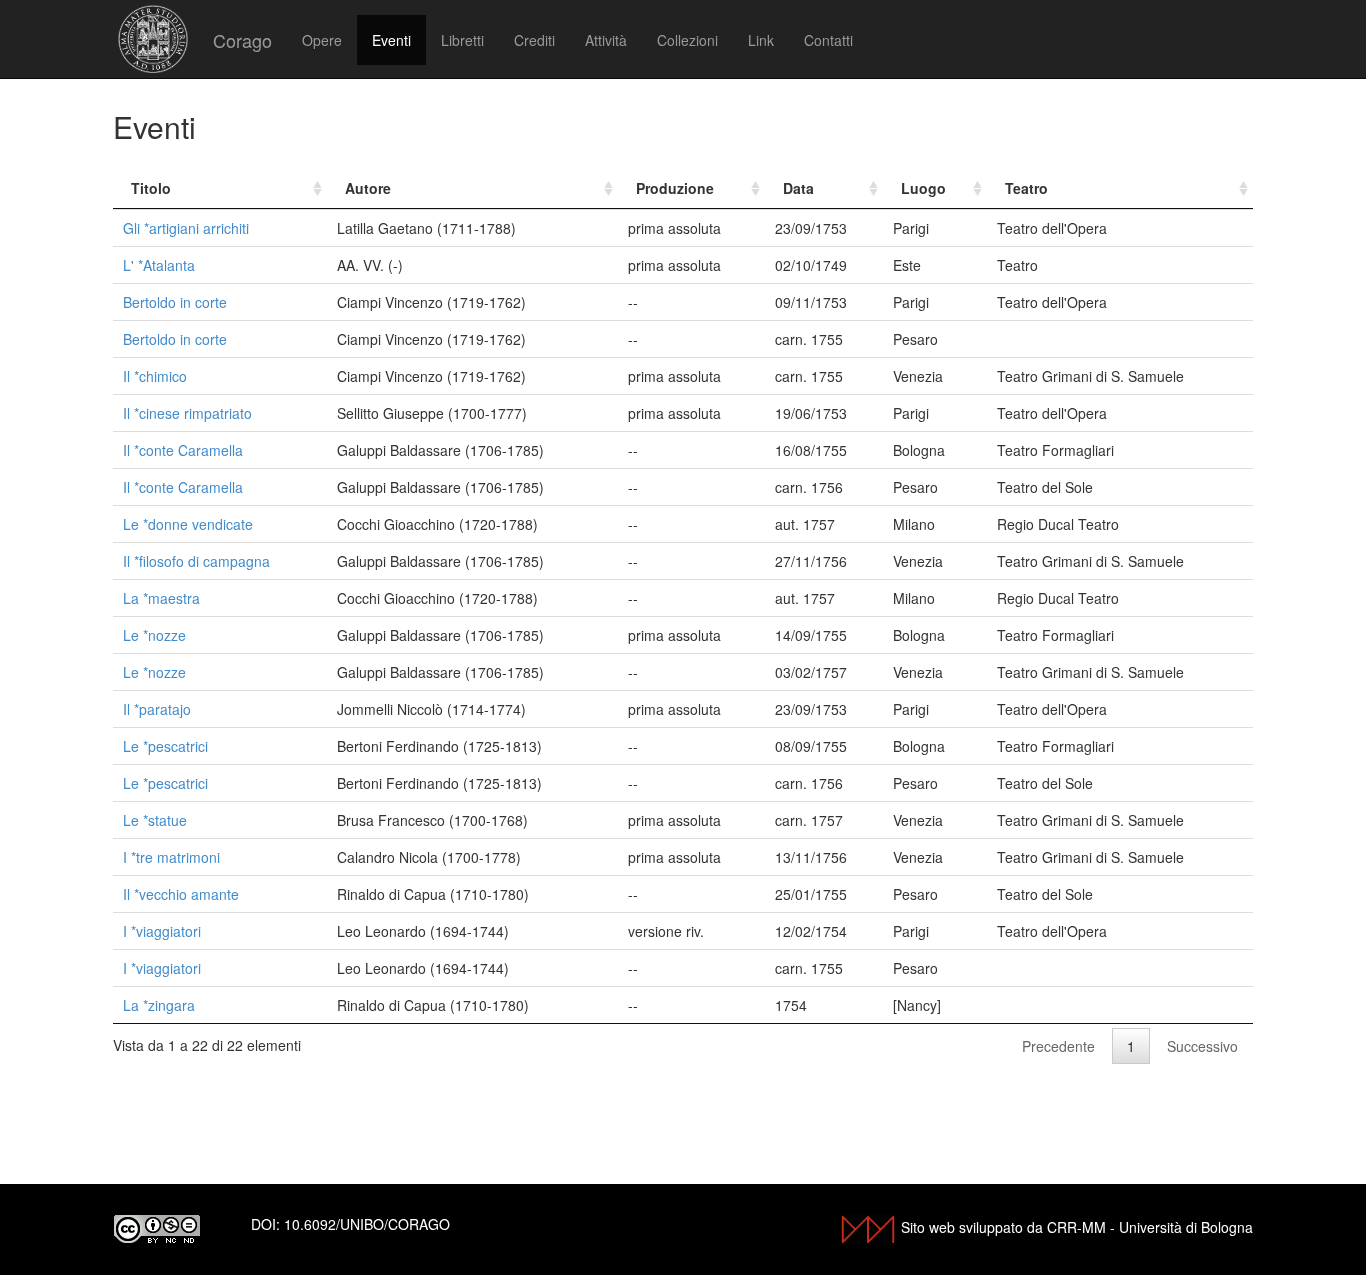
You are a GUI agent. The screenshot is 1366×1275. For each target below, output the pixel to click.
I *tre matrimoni (171, 857)
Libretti (462, 40)
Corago (242, 40)
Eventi (391, 40)
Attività (606, 40)
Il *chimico (155, 376)
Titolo (151, 188)
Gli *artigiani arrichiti (186, 228)
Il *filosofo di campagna (196, 561)
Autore (368, 188)
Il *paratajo (157, 709)
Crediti (534, 40)
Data (798, 188)
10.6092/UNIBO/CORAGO (367, 1224)
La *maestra (161, 598)
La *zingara (159, 1005)
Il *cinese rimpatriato (187, 413)
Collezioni (687, 40)
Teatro (1026, 188)
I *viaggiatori (162, 931)
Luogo (923, 188)
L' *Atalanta (159, 265)
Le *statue (155, 820)
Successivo (1202, 1046)
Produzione (675, 188)
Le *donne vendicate (188, 524)
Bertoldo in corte (175, 302)
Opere (322, 40)
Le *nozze (154, 635)
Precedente (1058, 1046)
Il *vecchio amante (181, 894)
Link (761, 40)
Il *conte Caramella (183, 450)
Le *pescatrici (165, 746)
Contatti (828, 40)
